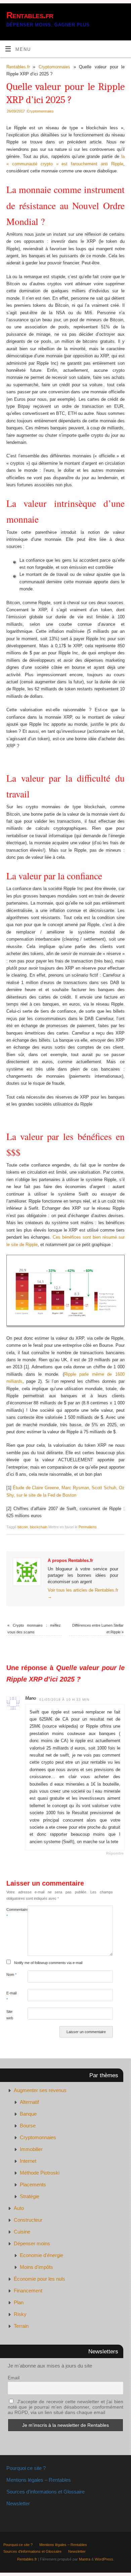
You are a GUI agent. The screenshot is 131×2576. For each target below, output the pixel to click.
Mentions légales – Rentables (39, 2480)
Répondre (115, 1853)
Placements (33, 2184)
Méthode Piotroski (40, 2173)
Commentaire (12, 1913)
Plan (19, 2302)
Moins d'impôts (36, 2267)
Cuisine (22, 2232)
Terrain (21, 2326)
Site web (10, 2015)
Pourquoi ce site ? (26, 2468)
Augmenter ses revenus (40, 2090)
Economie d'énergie (41, 2255)
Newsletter (18, 2503)
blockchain (39, 1527)
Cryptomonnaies (54, 67)
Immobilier (31, 2149)
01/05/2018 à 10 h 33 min (64, 1700)
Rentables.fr (30, 15)
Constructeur (28, 2220)
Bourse (28, 2126)
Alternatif (29, 2102)
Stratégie (30, 2196)
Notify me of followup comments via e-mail (48, 1963)
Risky (20, 2314)
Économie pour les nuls (39, 2279)
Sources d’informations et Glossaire (46, 2492)
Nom (11, 1975)
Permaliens (88, 1527)
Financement (28, 2291)
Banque (28, 2114)
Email (14, 2378)
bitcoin (23, 1527)
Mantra (85, 2559)
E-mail (11, 1996)
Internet (28, 2161)
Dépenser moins (32, 2243)
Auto (19, 2208)
